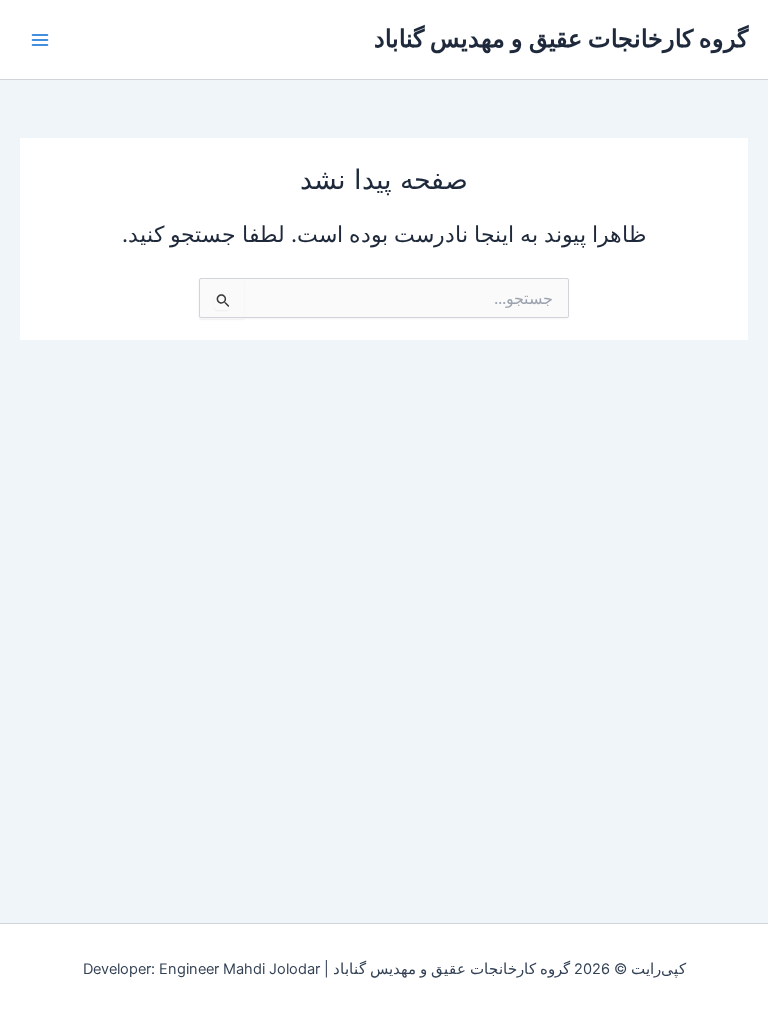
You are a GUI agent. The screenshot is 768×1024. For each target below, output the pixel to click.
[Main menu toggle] (40, 39)
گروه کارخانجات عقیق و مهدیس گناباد (561, 38)
